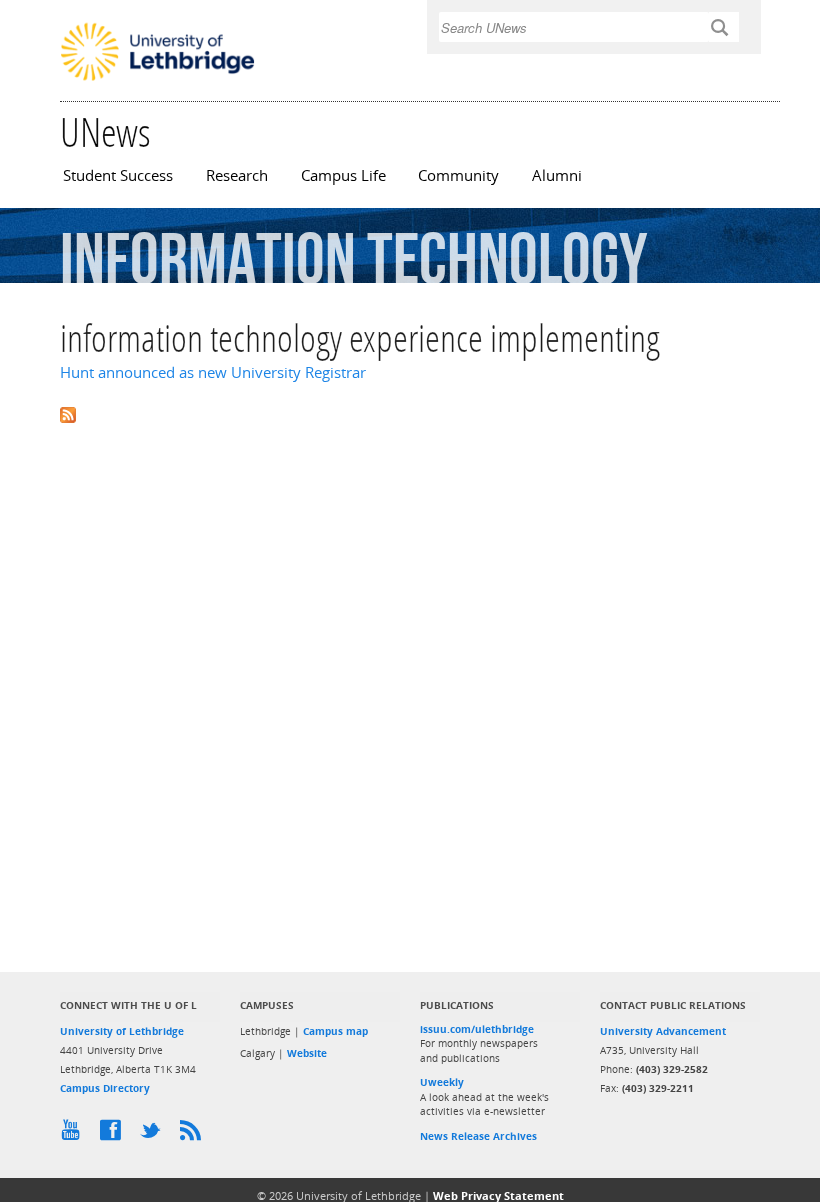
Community (458, 175)
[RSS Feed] (195, 1135)
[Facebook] (115, 1135)
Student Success (118, 175)
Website (307, 1053)
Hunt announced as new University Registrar (213, 372)
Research (237, 175)
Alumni (557, 175)
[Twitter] (155, 1135)
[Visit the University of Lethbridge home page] (157, 79)
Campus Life (343, 175)
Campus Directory (105, 1088)
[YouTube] (75, 1135)
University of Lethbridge (122, 1031)
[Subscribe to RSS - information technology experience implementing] (410, 413)
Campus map (335, 1031)
